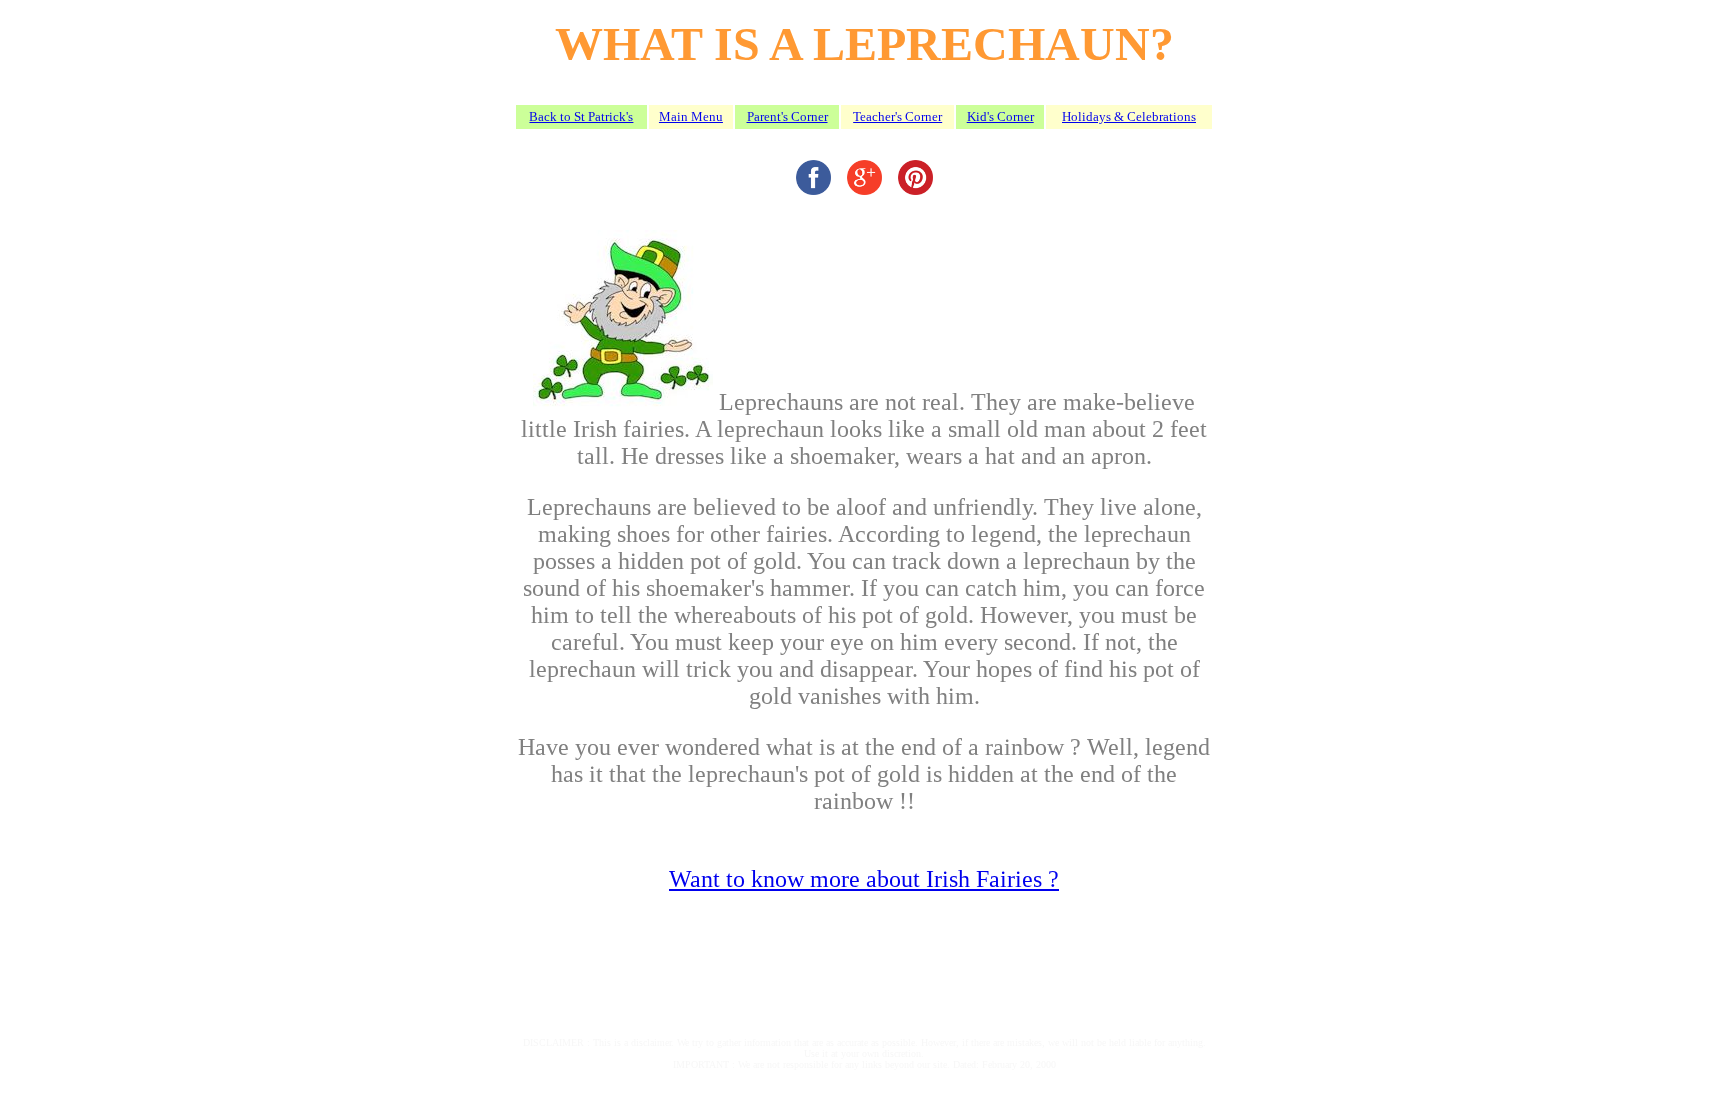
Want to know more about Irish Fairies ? (864, 879)
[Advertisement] (761, 962)
